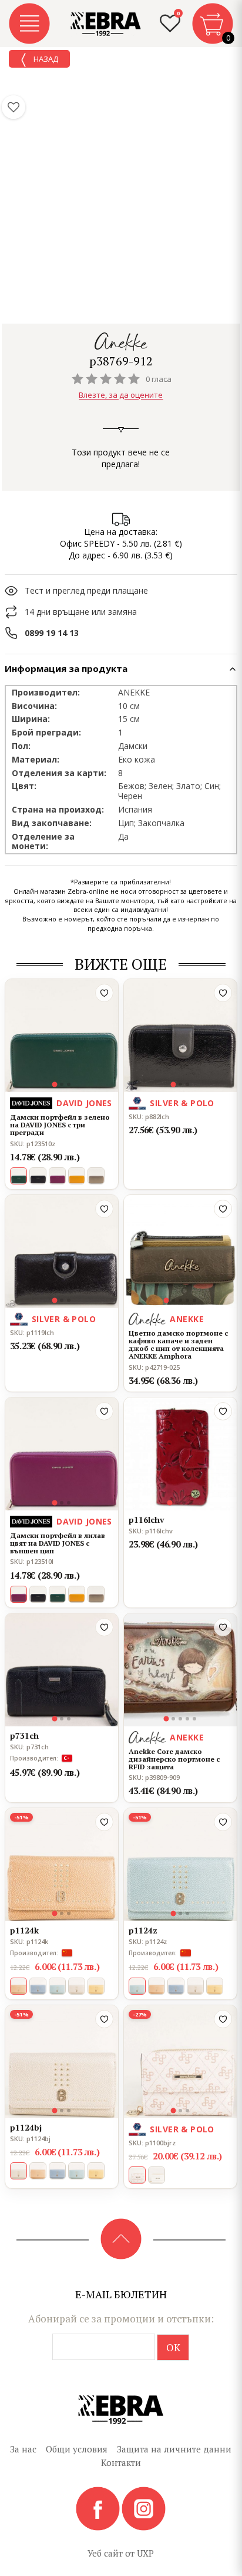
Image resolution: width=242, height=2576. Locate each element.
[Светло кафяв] (157, 1986)
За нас (23, 2449)
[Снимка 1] (55, 1085)
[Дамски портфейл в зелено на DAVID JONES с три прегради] (62, 1036)
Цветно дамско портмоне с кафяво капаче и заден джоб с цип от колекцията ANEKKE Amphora (178, 1345)
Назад (45, 59)
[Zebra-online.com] (106, 24)
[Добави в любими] (104, 993)
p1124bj (26, 2127)
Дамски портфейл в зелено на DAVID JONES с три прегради (60, 1125)
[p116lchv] (180, 1454)
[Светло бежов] (77, 1986)
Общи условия (77, 2449)
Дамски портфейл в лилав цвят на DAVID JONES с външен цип (58, 1543)
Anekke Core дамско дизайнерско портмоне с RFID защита (174, 1759)
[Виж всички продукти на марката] (121, 342)
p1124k (24, 1930)
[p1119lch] (62, 1252)
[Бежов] (157, 2175)
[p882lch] (180, 1036)
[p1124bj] (62, 2062)
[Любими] (14, 107)
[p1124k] (62, 1865)
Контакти (121, 2462)
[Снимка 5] (194, 1300)
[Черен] (38, 1176)
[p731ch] (62, 1670)
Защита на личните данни (174, 2449)
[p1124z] (180, 1865)
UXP (145, 2553)
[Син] (38, 1986)
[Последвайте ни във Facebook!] (99, 2508)
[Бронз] (96, 1176)
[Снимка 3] (69, 1084)
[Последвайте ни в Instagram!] (144, 2508)
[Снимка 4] (187, 1300)
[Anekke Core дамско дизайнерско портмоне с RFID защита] (180, 1670)
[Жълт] (77, 1176)
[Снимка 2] (62, 1084)
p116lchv (147, 1520)
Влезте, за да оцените (121, 395)
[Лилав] (57, 1176)
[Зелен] (57, 1594)
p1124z (143, 1930)
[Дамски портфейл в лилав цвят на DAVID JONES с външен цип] (62, 1454)
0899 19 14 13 (52, 633)
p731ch (24, 1735)
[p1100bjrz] (180, 2062)
